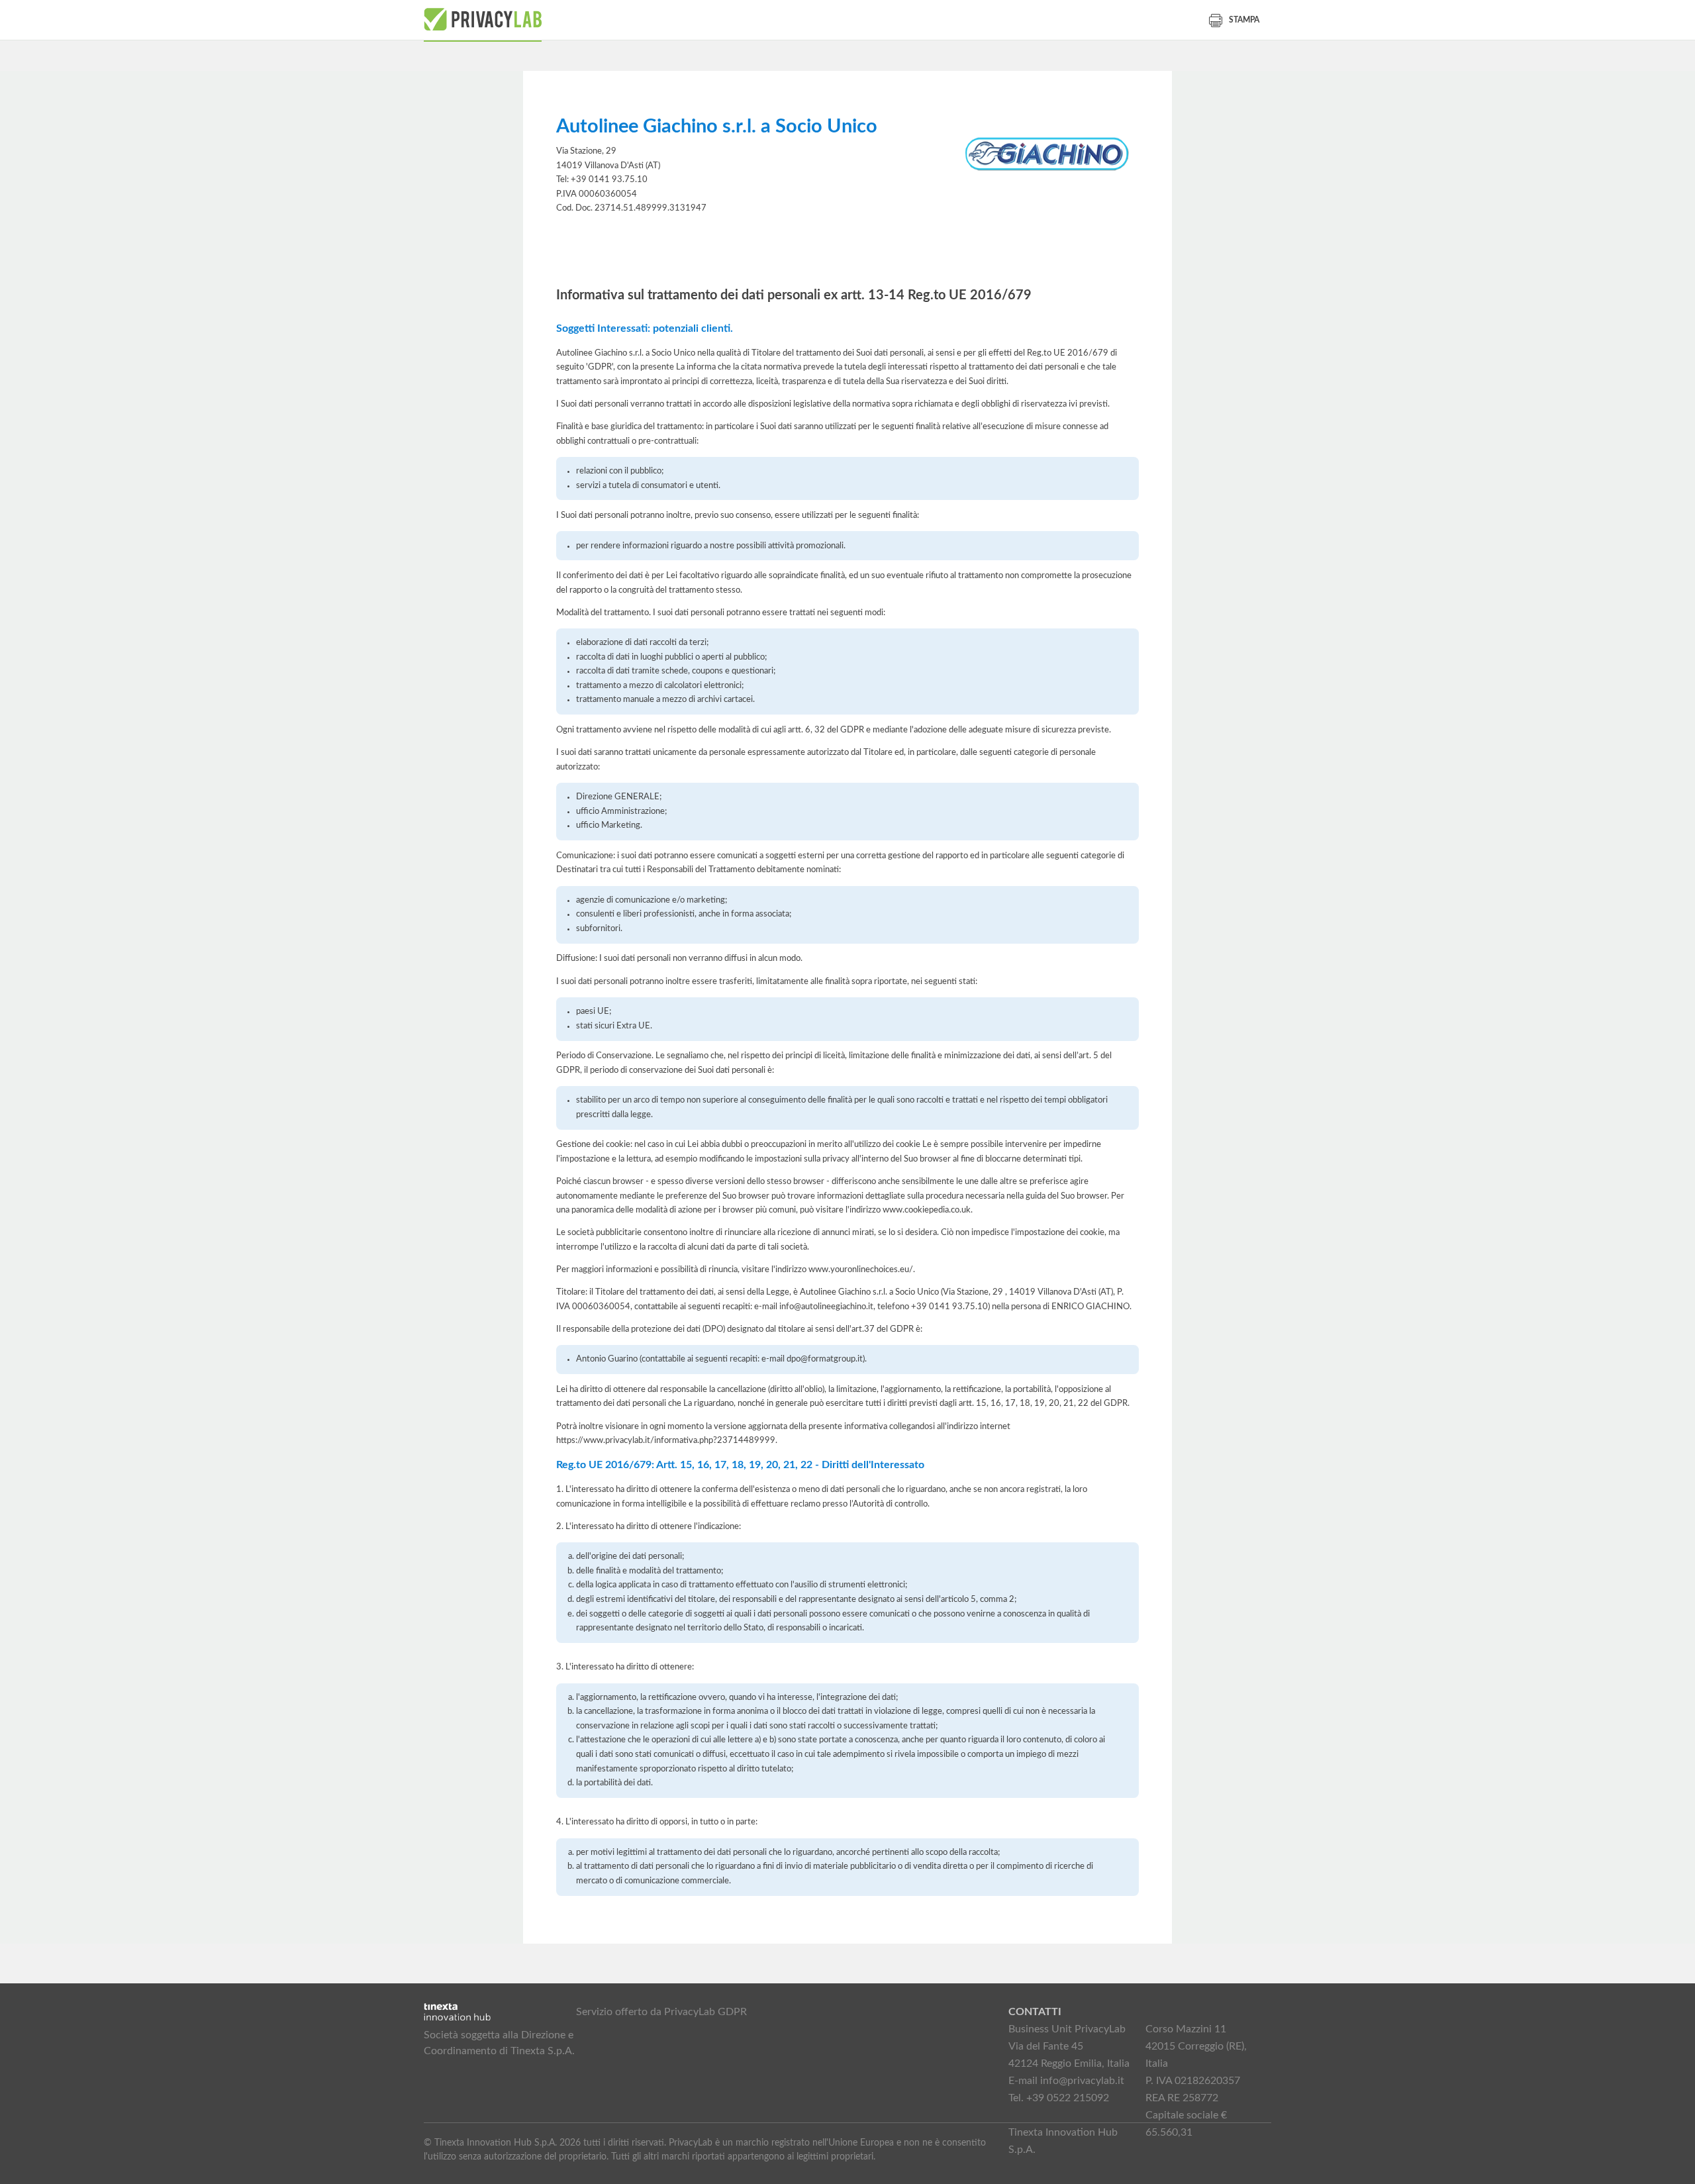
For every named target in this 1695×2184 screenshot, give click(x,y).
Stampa (1244, 20)
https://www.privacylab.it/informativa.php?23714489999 (666, 1440)
